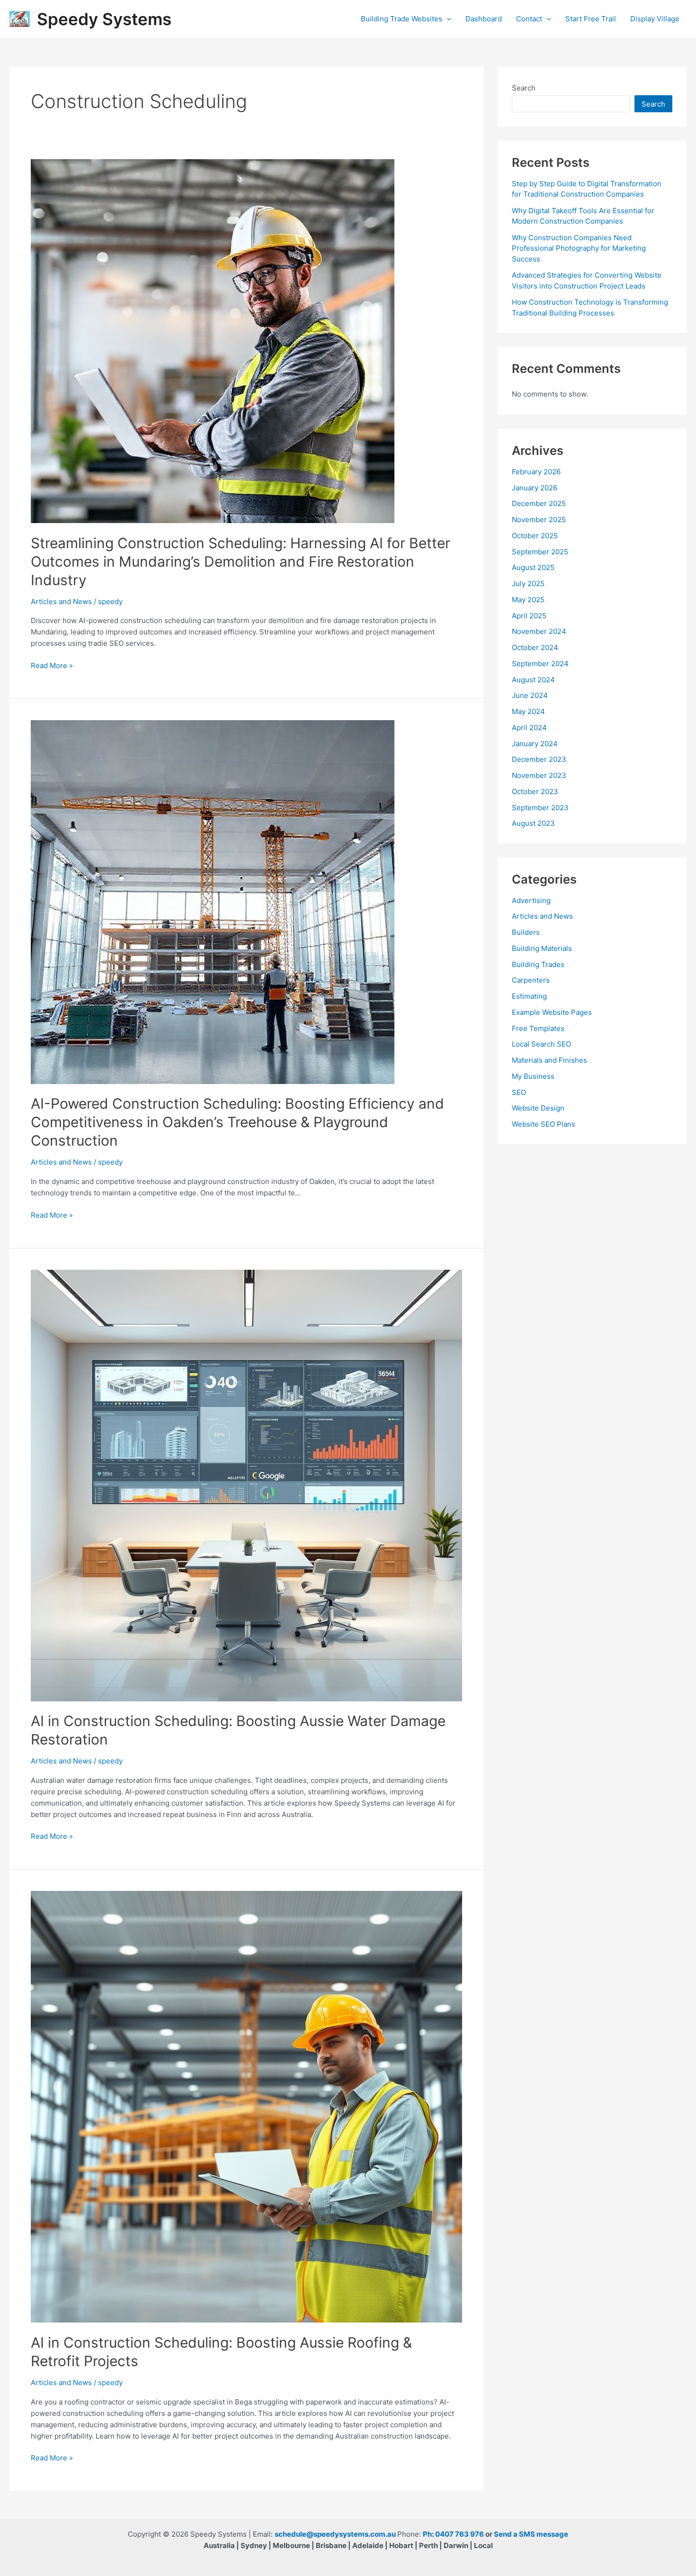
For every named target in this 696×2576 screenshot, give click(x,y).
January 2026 (535, 488)
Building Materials (542, 948)
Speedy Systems (104, 19)
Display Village (655, 19)
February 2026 (536, 472)
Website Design (538, 1108)
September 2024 (540, 664)
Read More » (52, 666)
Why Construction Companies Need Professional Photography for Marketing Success (579, 248)
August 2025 (533, 567)
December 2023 (539, 759)
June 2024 (530, 695)
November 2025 (539, 520)
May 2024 (528, 711)
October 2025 (535, 536)
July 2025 (528, 583)
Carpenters (531, 980)
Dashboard (484, 19)
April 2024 (529, 728)
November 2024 (539, 631)
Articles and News (61, 601)
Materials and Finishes (549, 1060)
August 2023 (533, 823)
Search (524, 88)
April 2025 (529, 616)
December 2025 (539, 503)
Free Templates (538, 1028)
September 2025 (540, 552)
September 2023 (540, 808)
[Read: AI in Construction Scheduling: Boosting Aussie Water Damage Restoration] (246, 1485)
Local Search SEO (541, 1044)
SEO (519, 1092)
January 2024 (535, 744)
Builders (526, 932)
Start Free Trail (591, 19)
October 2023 (535, 791)
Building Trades (538, 964)
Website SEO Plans (544, 1124)
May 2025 (528, 600)
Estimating (529, 996)
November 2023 (539, 775)
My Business (533, 1076)
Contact (529, 19)
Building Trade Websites (402, 19)
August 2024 (533, 680)
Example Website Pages (552, 1012)
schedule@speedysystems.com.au (335, 2534)
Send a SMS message (531, 2534)
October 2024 (535, 647)
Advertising (531, 900)
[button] (447, 19)
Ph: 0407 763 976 (453, 2534)
